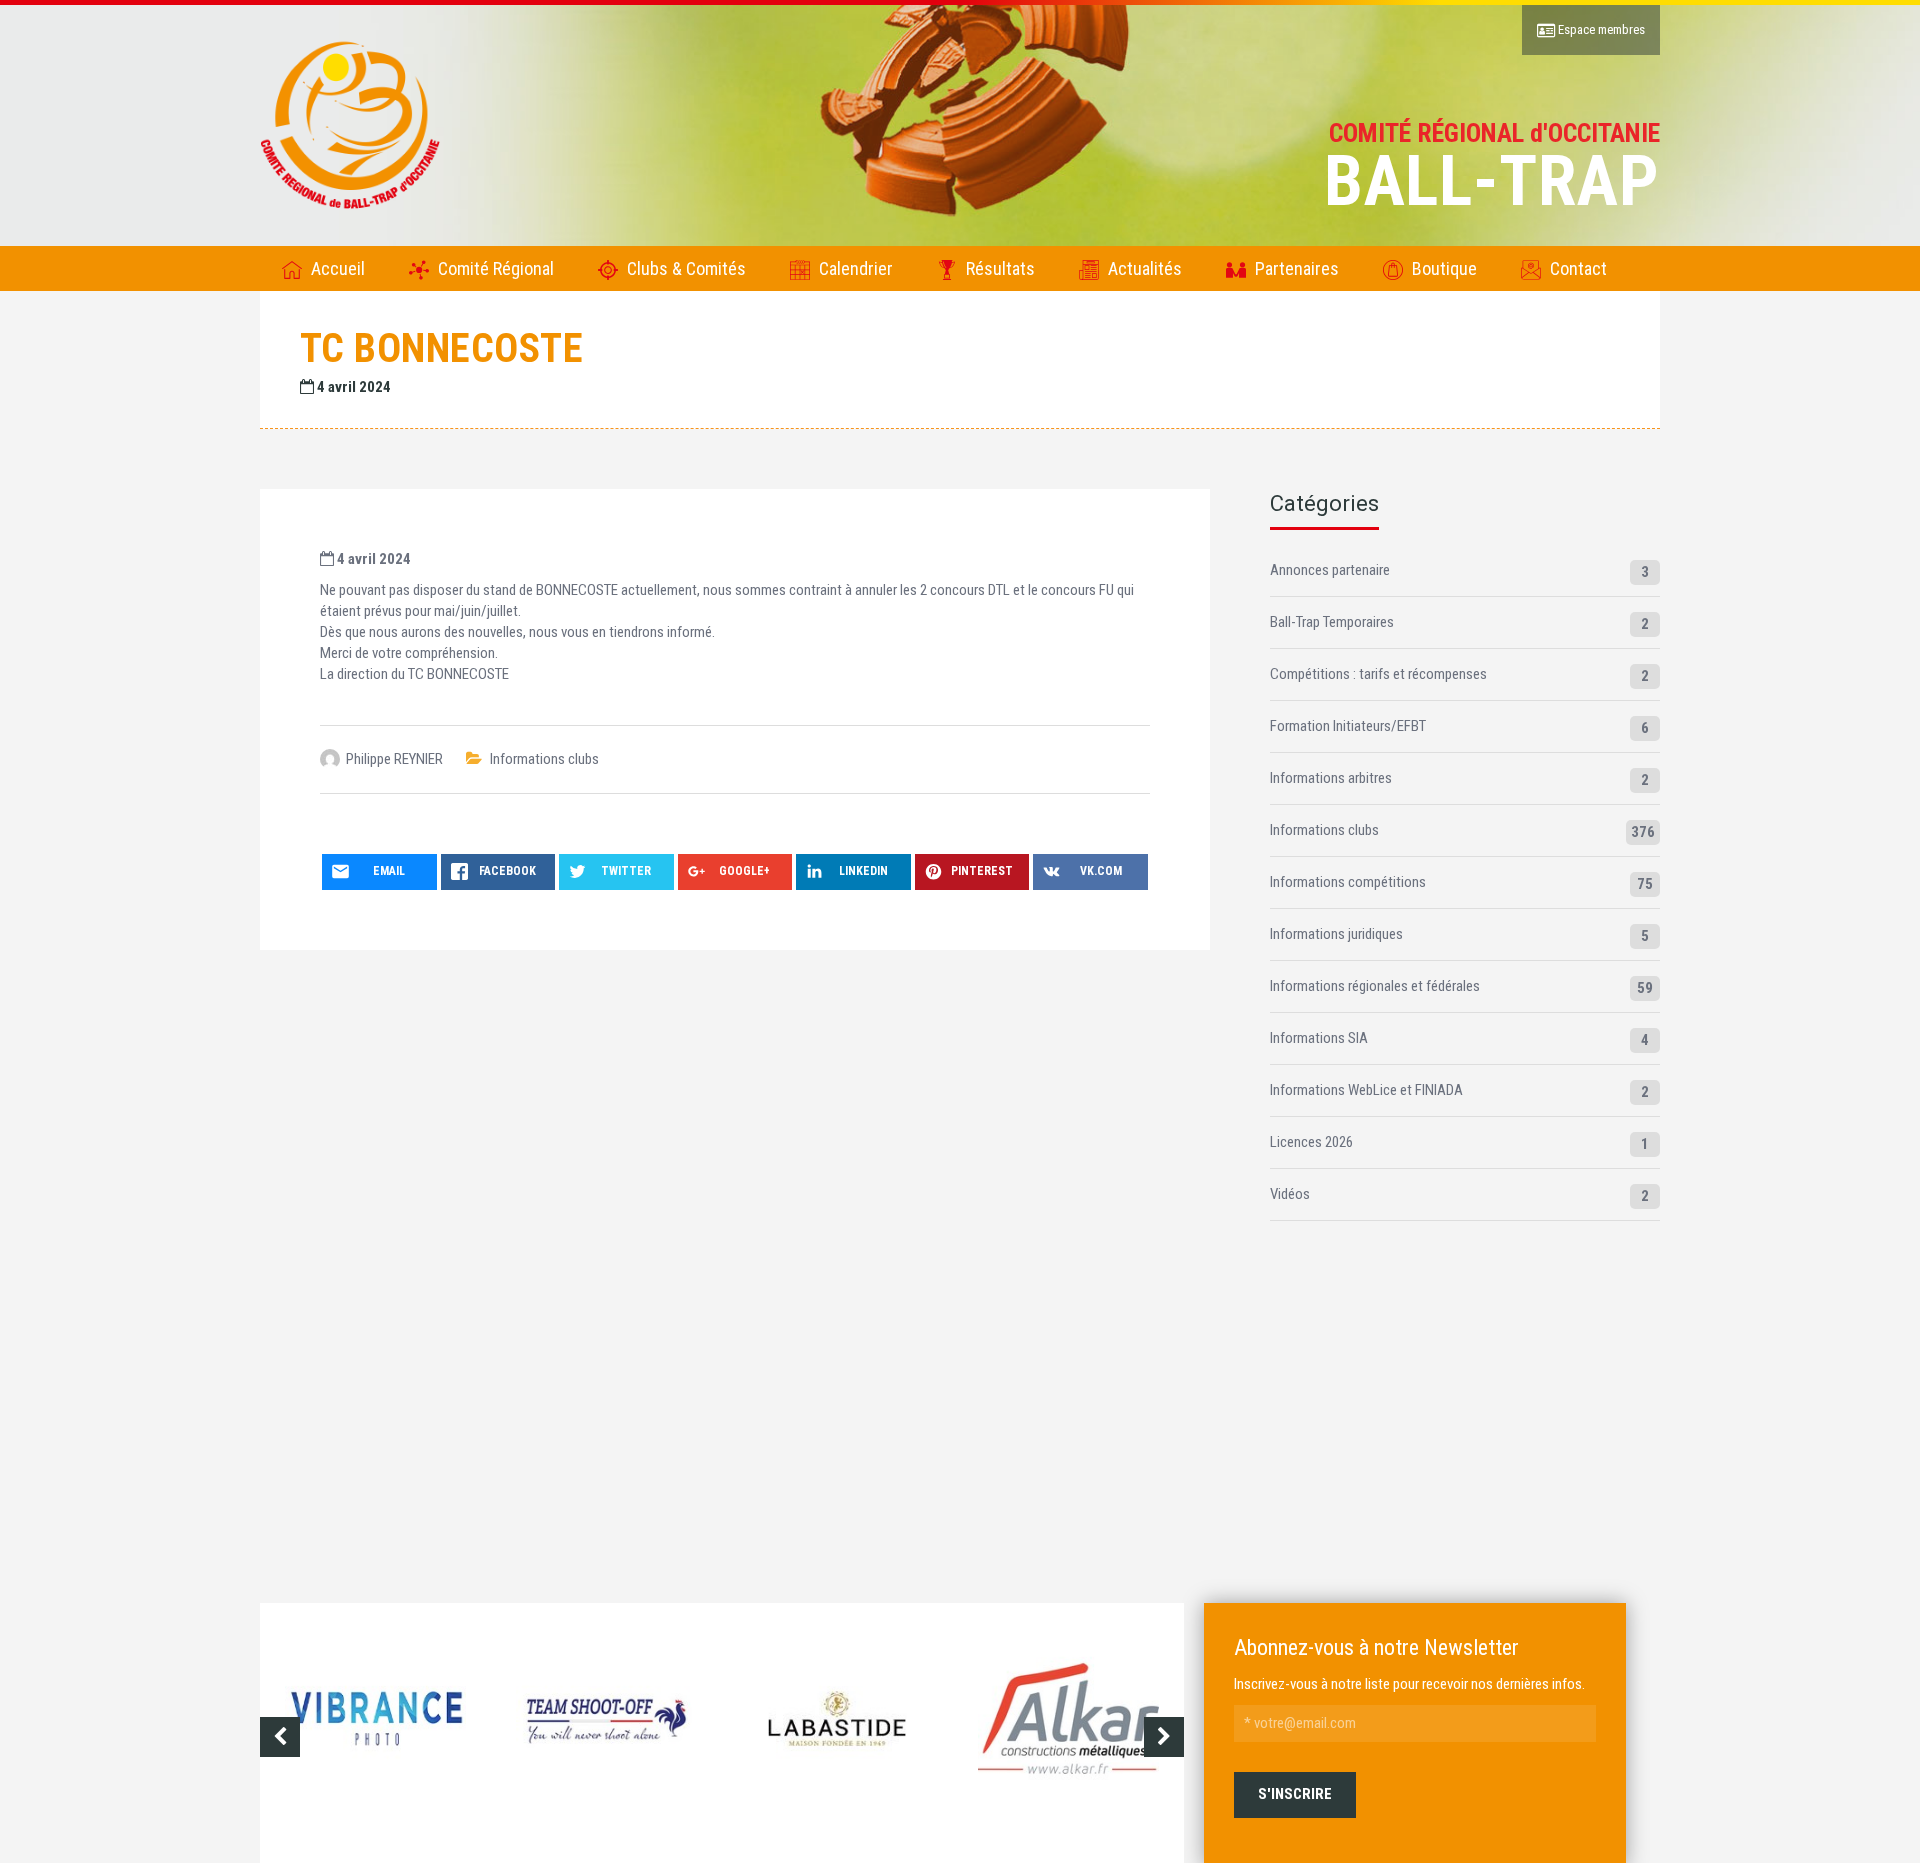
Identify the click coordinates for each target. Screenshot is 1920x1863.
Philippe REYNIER (394, 759)
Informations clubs (544, 759)
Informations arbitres (1331, 778)
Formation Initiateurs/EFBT (1348, 726)
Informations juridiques (1336, 934)
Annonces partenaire (1330, 570)
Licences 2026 (1311, 1142)
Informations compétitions (1348, 882)
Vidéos (1290, 1194)
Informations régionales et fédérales (1375, 986)
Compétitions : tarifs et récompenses (1378, 674)
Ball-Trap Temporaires (1332, 622)
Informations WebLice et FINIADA (1366, 1090)
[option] (375, 1736)
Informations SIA (1319, 1038)
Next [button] (1164, 1737)
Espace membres (1600, 29)
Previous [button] (280, 1737)
